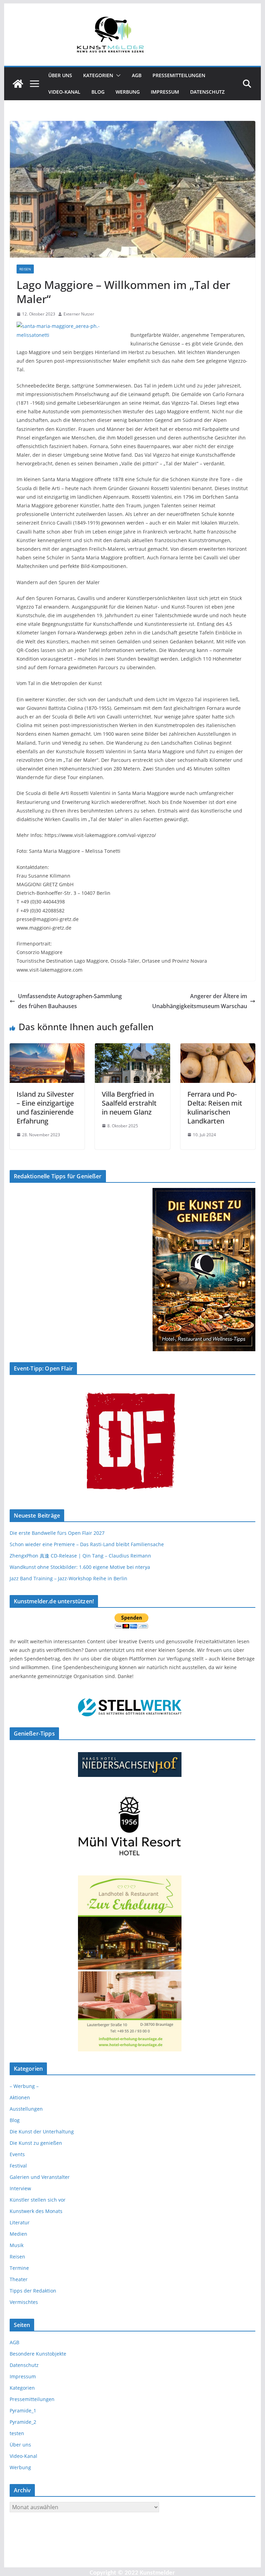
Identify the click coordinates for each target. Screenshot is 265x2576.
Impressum (165, 92)
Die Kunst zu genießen (36, 2143)
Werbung (128, 92)
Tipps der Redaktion (33, 2291)
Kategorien (98, 75)
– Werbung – (24, 2086)
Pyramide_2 (23, 2422)
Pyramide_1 (23, 2411)
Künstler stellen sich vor (38, 2200)
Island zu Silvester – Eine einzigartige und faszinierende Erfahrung (45, 1108)
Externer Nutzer (79, 314)
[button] (117, 75)
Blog (98, 92)
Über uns (60, 75)
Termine (19, 2268)
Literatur (20, 2222)
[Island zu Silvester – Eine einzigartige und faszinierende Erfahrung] (47, 1048)
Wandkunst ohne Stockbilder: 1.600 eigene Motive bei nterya (80, 1567)
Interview (20, 2188)
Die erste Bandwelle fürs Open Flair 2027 (57, 1533)
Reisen (25, 269)
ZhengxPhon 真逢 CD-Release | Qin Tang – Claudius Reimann (80, 1556)
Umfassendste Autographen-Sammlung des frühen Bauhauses (70, 1001)
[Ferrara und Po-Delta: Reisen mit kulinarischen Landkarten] (218, 1048)
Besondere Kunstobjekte (38, 2354)
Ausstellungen (26, 2109)
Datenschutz (207, 92)
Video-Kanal (64, 92)
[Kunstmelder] (18, 84)
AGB (137, 75)
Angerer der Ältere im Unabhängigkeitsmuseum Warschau (200, 1001)
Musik (17, 2245)
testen (17, 2433)
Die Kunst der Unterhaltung (42, 2132)
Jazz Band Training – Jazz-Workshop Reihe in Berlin (68, 1578)
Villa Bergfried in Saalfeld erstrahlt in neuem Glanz (129, 1103)
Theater (19, 2279)
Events (17, 2154)
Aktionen (20, 2097)
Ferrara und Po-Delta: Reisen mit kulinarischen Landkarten (215, 1108)
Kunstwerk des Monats (36, 2211)
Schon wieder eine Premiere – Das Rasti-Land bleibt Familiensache (87, 1544)
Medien (18, 2234)
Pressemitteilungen (179, 75)
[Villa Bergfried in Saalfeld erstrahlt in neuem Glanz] (132, 1048)
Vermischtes (24, 2302)
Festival (18, 2166)
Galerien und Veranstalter (40, 2177)
